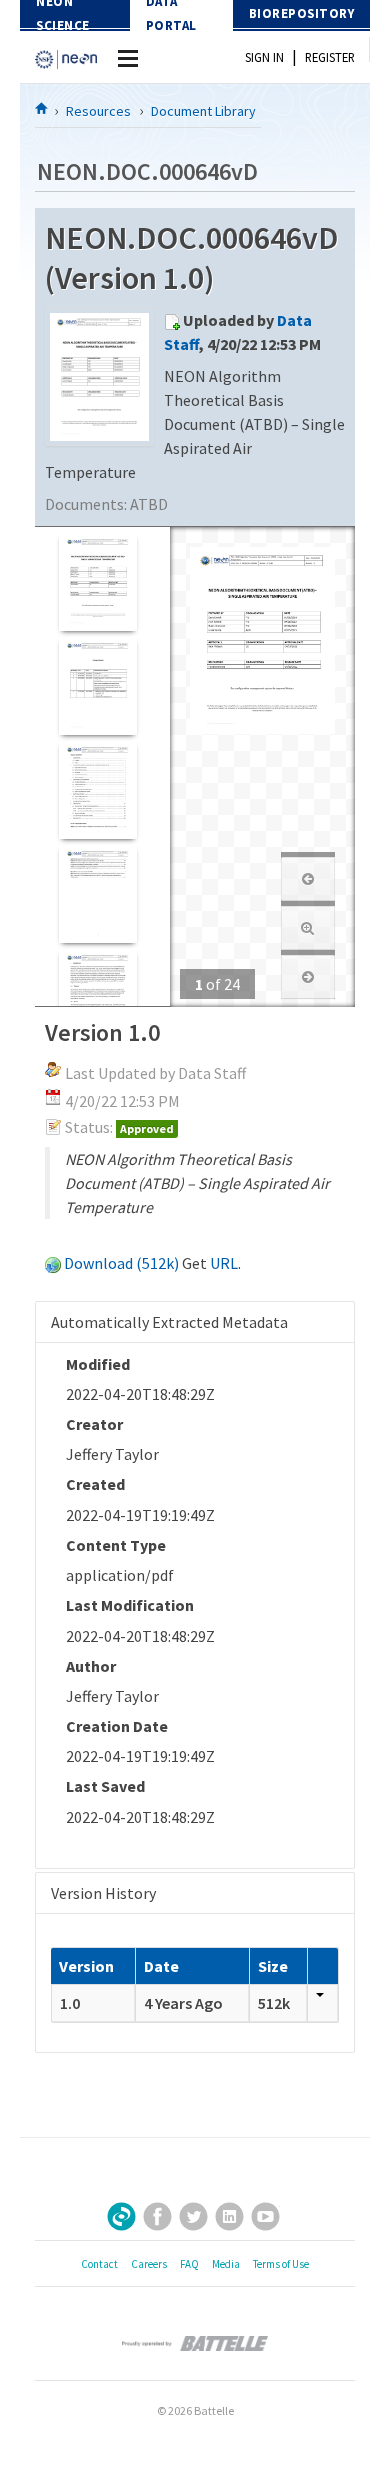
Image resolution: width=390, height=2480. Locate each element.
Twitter (193, 2216)
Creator (94, 1424)
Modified (98, 1364)
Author (91, 1666)
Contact (99, 2264)
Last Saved (105, 1786)
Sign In (264, 57)
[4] (97, 893)
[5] (97, 997)
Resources (98, 111)
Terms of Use (281, 2264)
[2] (97, 685)
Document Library (203, 111)
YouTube (265, 2216)
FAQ (189, 2264)
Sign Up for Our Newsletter (121, 2216)
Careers (149, 2264)
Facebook (157, 2216)
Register (330, 57)
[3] (97, 789)
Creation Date (117, 1726)
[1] (97, 581)
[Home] (42, 108)
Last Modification (130, 1605)
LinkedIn (229, 2216)
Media (226, 2264)
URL (224, 1263)
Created (95, 1484)
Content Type (116, 1545)
